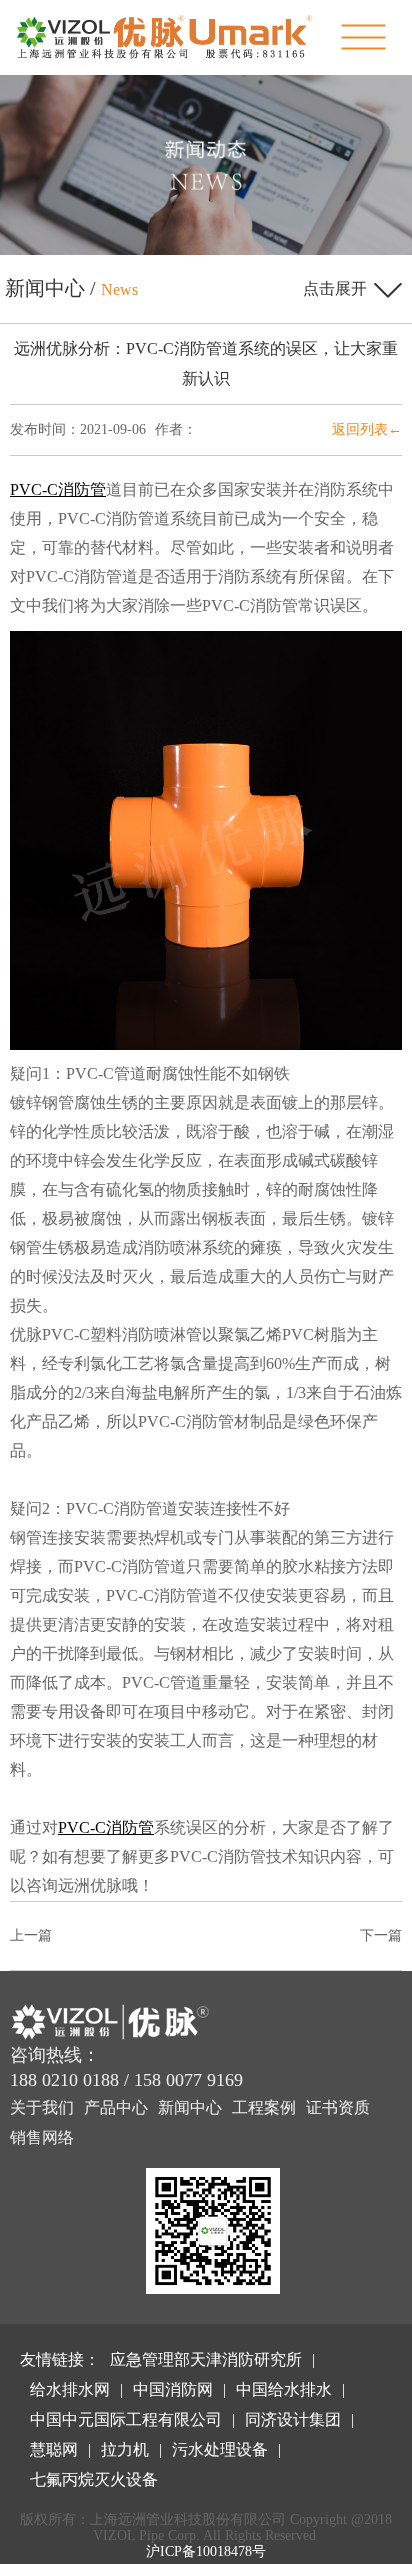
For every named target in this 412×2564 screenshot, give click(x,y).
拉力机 (125, 2449)
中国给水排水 (284, 2389)
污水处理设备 (220, 2449)
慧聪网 (54, 2449)
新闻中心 (190, 2107)
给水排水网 (70, 2389)
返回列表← (367, 429)
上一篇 (31, 1935)
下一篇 (381, 1935)
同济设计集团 (293, 2419)
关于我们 (42, 2107)
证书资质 (338, 2107)
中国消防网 (173, 2389)
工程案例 (264, 2107)
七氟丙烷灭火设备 (94, 2479)
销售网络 (42, 2137)
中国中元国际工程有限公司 (126, 2419)
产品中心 (116, 2107)
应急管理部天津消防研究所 (206, 2359)
